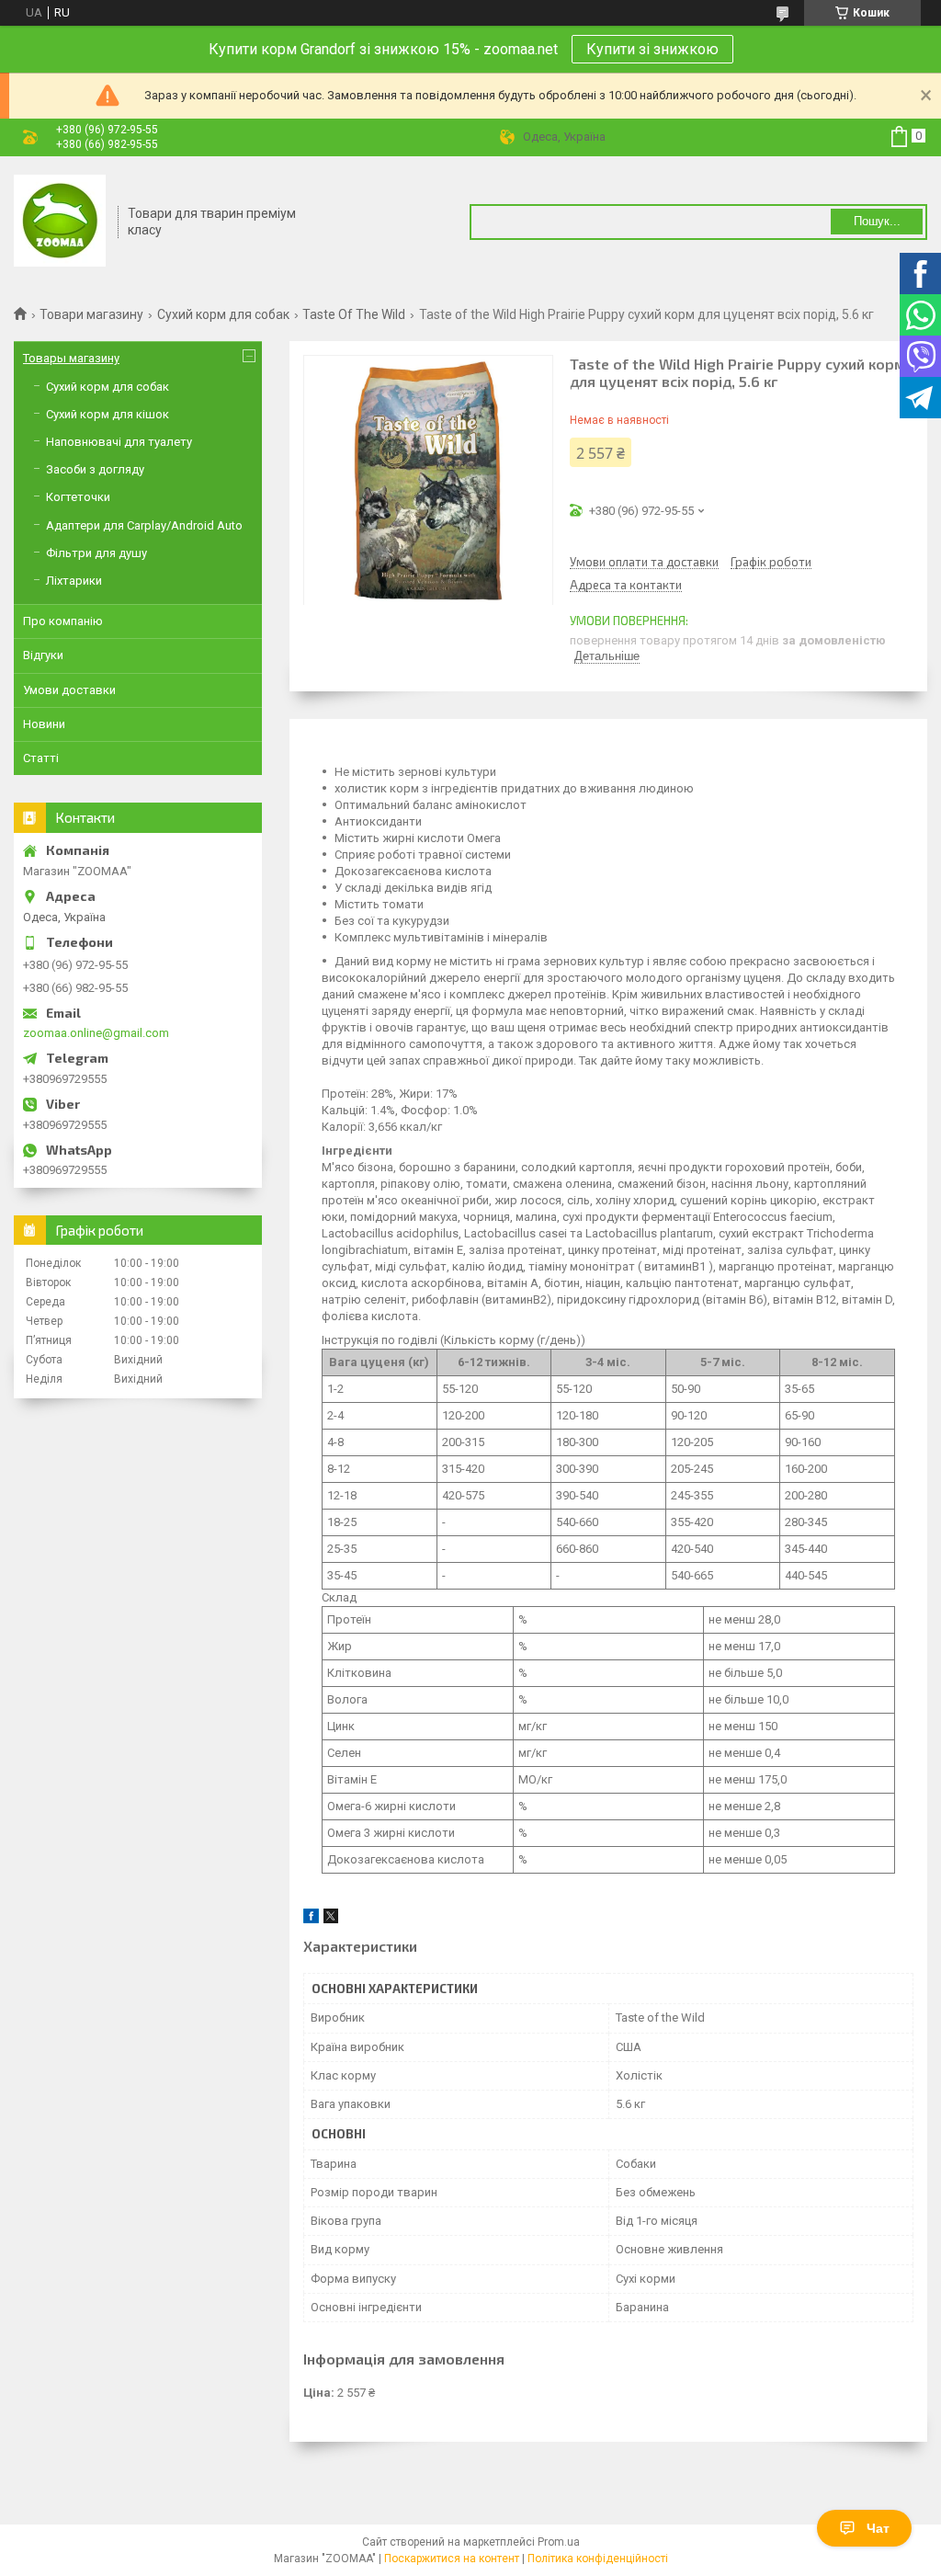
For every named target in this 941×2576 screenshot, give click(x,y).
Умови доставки (69, 690)
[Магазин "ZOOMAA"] (60, 222)
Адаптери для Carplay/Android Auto (144, 525)
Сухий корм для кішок (108, 414)
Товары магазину (71, 358)
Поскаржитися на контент (452, 2559)
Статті (41, 758)
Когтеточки (78, 497)
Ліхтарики (74, 581)
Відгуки (43, 655)
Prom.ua (559, 2542)
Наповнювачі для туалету (119, 442)
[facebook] (311, 1919)
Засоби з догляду (95, 469)
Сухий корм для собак (223, 314)
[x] (331, 1919)
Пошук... (877, 221)
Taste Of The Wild (354, 314)
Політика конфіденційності (598, 2559)
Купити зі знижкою (652, 49)
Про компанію (63, 621)
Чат (878, 2528)
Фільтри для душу (96, 553)
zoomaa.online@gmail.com (96, 1033)
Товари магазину (91, 314)
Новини (44, 724)
